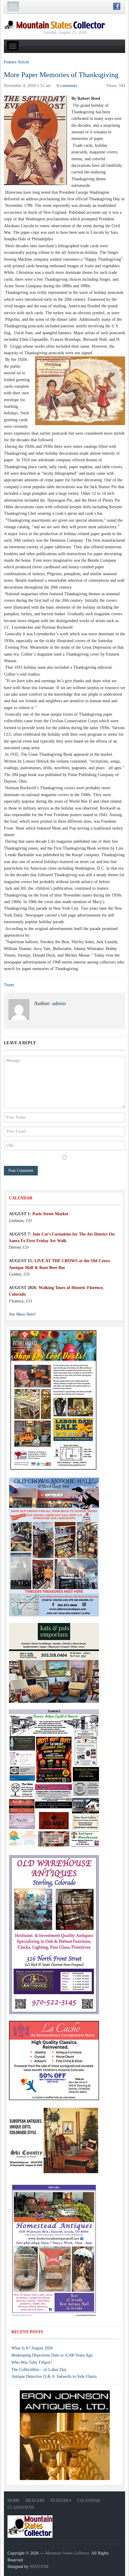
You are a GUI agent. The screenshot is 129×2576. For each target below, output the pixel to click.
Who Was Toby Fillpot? (32, 2362)
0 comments (67, 86)
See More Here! (22, 1314)
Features (61, 2501)
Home (14, 2501)
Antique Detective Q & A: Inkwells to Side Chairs (54, 2376)
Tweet (9, 985)
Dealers (35, 2501)
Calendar (88, 2501)
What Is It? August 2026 (32, 2348)
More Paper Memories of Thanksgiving (61, 75)
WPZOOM (39, 2567)
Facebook (117, 6)
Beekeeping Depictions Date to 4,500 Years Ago (52, 2355)
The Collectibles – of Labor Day (39, 2370)
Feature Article (16, 62)
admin (59, 1003)
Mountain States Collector (67, 2553)
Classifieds (21, 2507)
